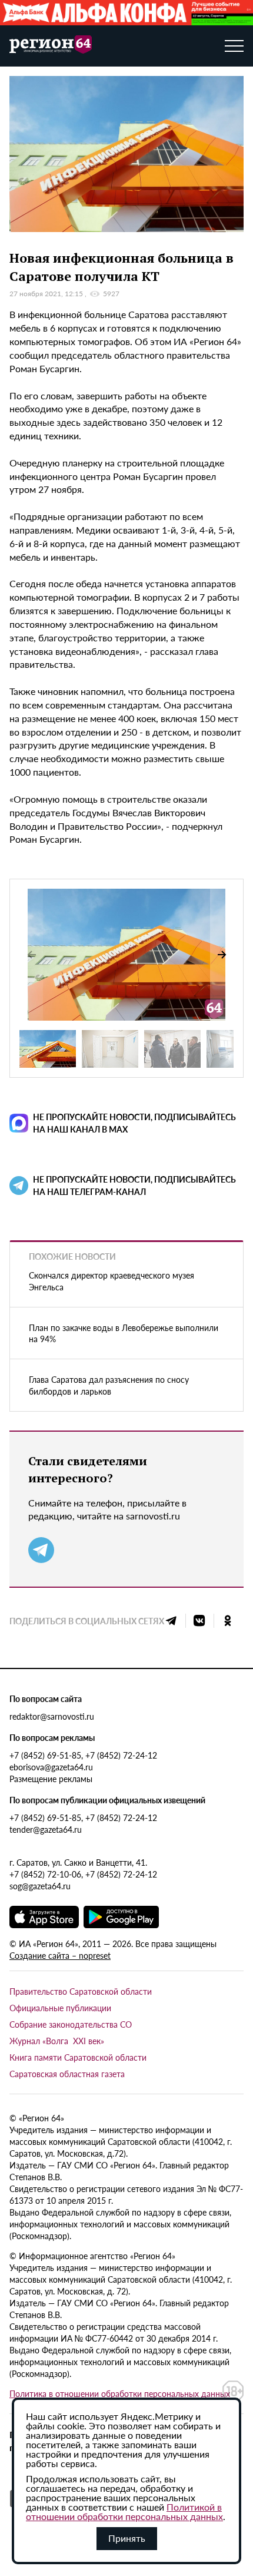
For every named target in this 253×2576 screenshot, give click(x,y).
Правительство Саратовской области (81, 1991)
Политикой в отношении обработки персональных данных (124, 2512)
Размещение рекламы (51, 1779)
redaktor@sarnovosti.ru (52, 1716)
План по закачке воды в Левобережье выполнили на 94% (124, 1333)
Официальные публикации (60, 2008)
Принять (127, 2538)
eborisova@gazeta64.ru (51, 1767)
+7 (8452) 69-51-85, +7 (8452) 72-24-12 (83, 1755)
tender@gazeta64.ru (46, 1829)
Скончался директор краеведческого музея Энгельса (111, 1281)
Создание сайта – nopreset (60, 1955)
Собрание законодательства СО (71, 2024)
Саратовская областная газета (67, 2074)
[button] (222, 955)
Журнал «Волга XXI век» (57, 2041)
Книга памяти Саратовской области (78, 2057)
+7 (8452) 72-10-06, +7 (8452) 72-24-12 (83, 1874)
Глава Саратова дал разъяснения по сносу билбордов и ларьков (109, 1385)
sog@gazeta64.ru (40, 1886)
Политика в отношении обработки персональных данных (120, 2393)
